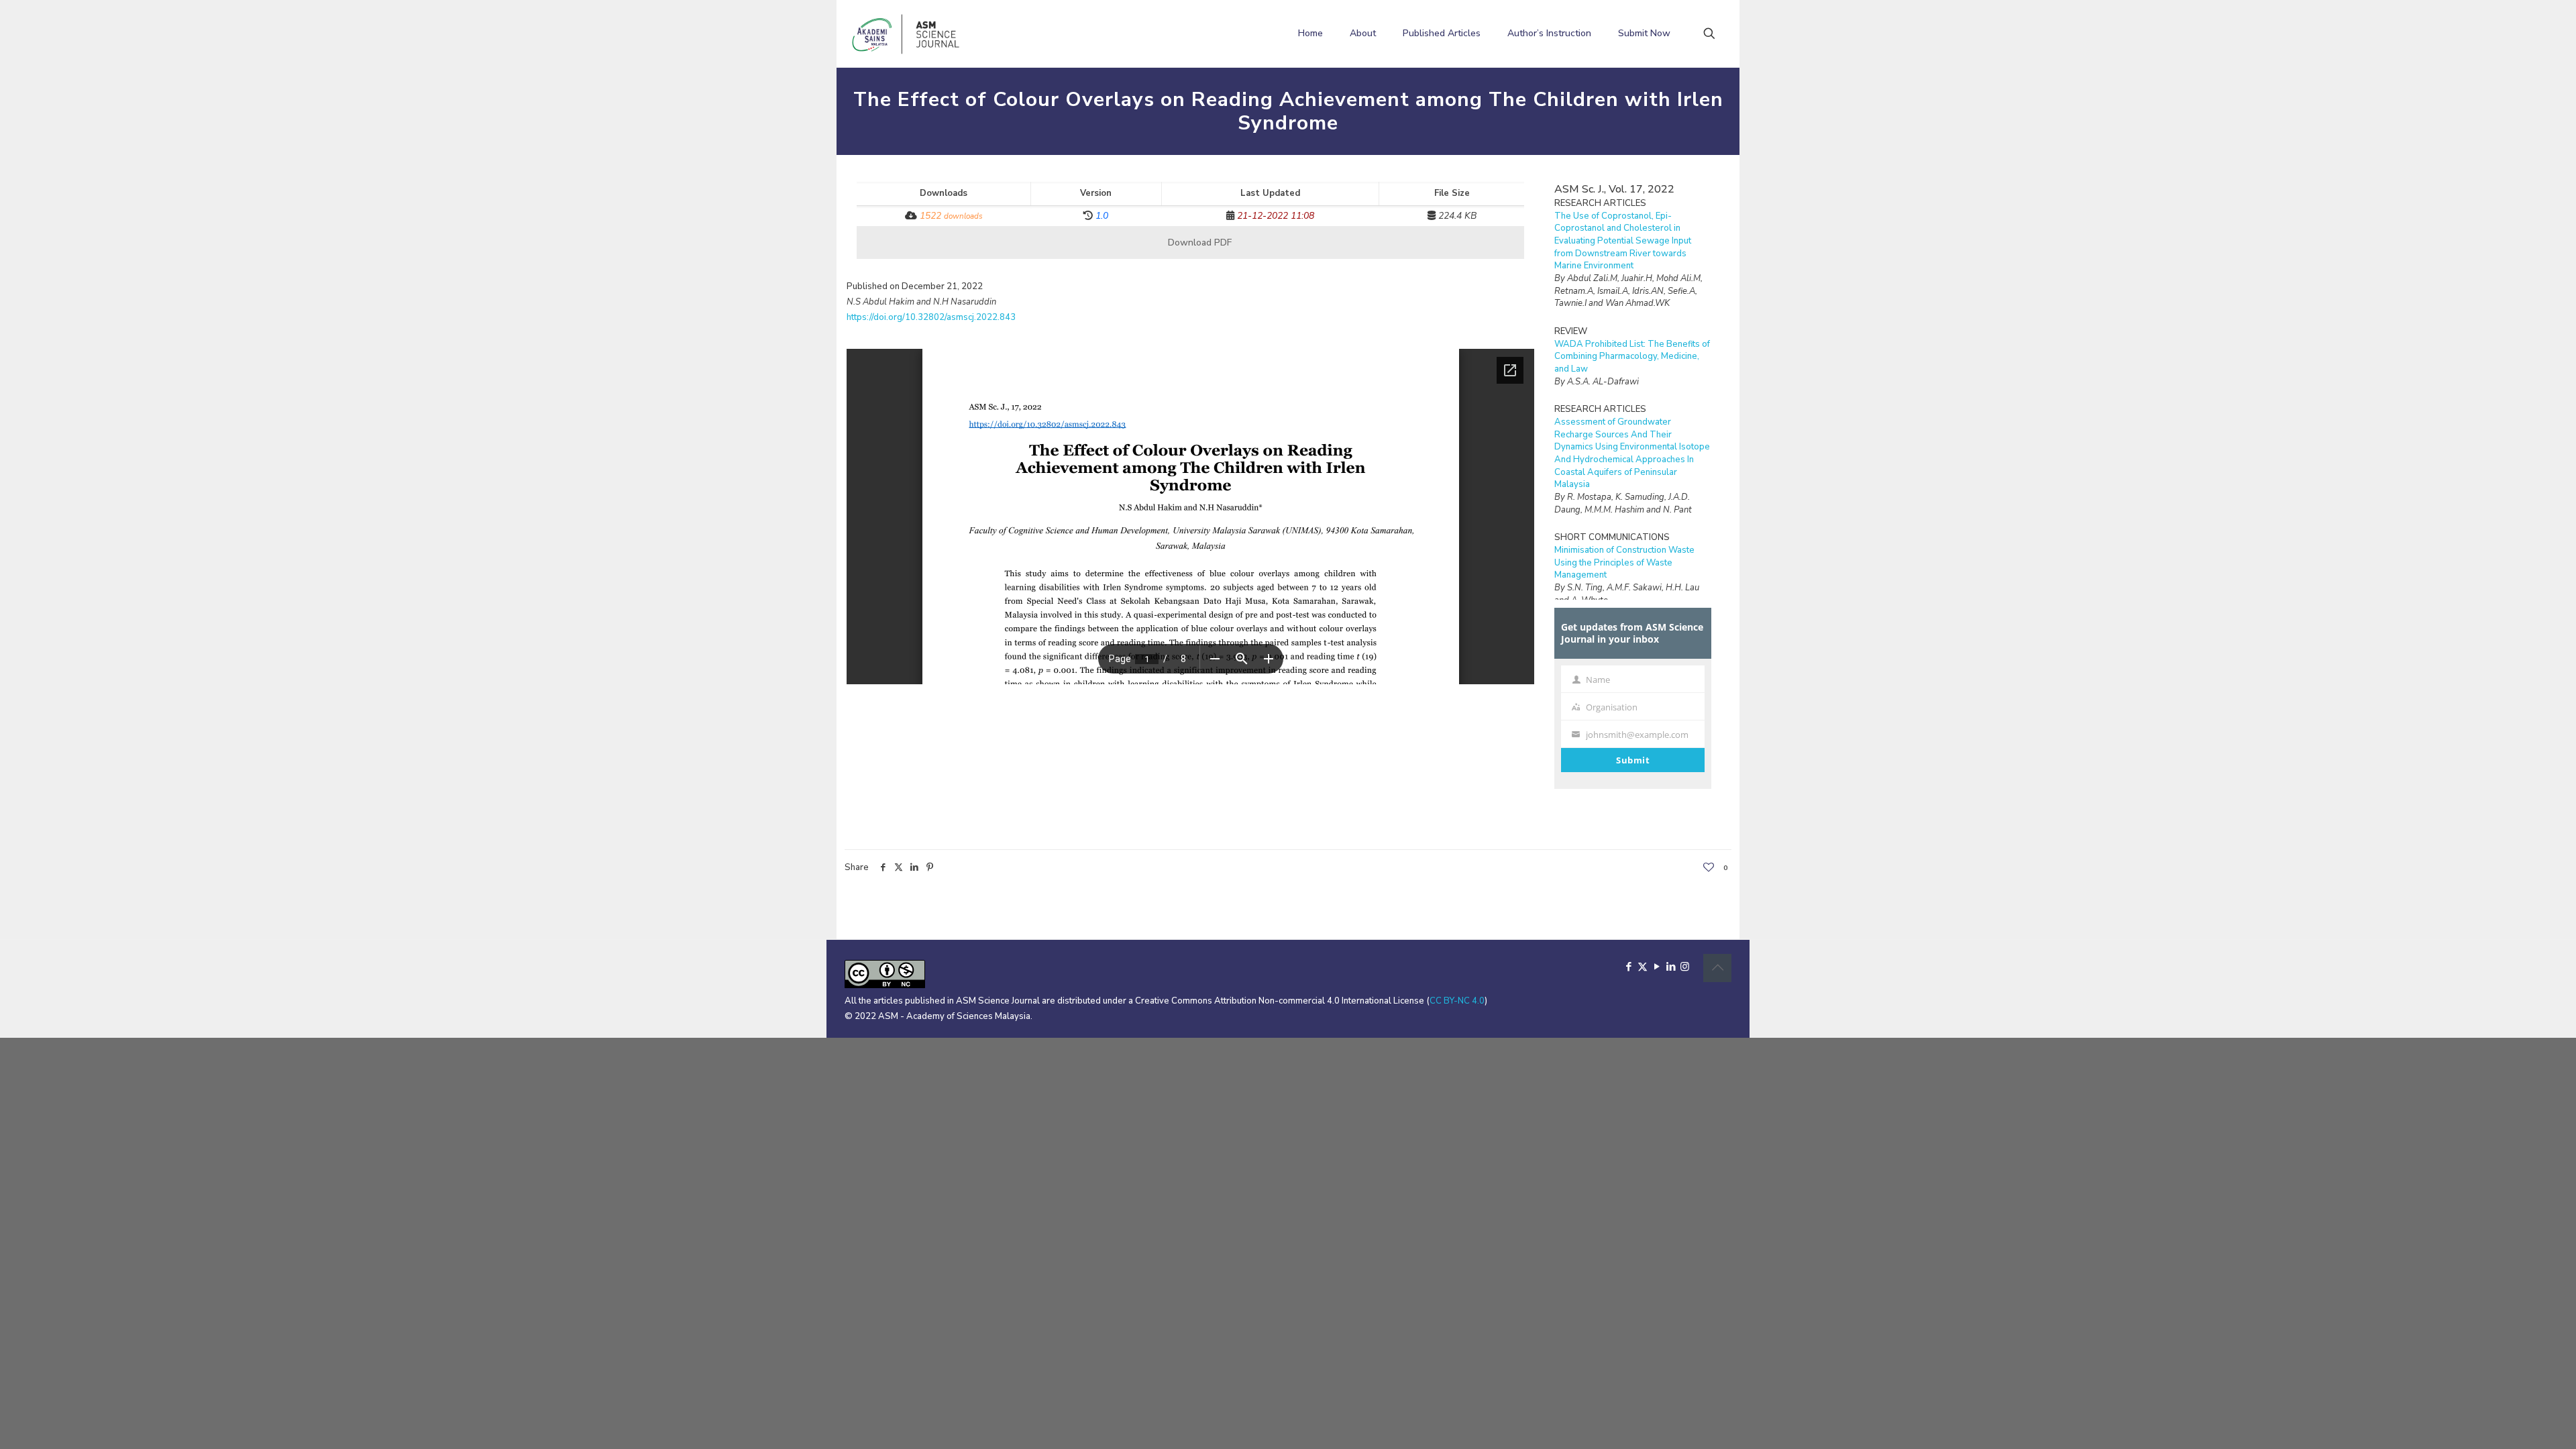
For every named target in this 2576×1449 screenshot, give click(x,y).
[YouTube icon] (1657, 967)
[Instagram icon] (1685, 967)
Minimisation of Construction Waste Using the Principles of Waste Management (1624, 562)
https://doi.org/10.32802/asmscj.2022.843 (931, 317)
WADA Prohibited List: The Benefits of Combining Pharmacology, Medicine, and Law (1632, 357)
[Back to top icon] (1717, 968)
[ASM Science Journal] (906, 34)
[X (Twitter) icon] (1643, 967)
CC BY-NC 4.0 (1457, 1001)
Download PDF (1198, 243)
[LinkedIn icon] (1671, 967)
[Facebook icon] (1628, 967)
